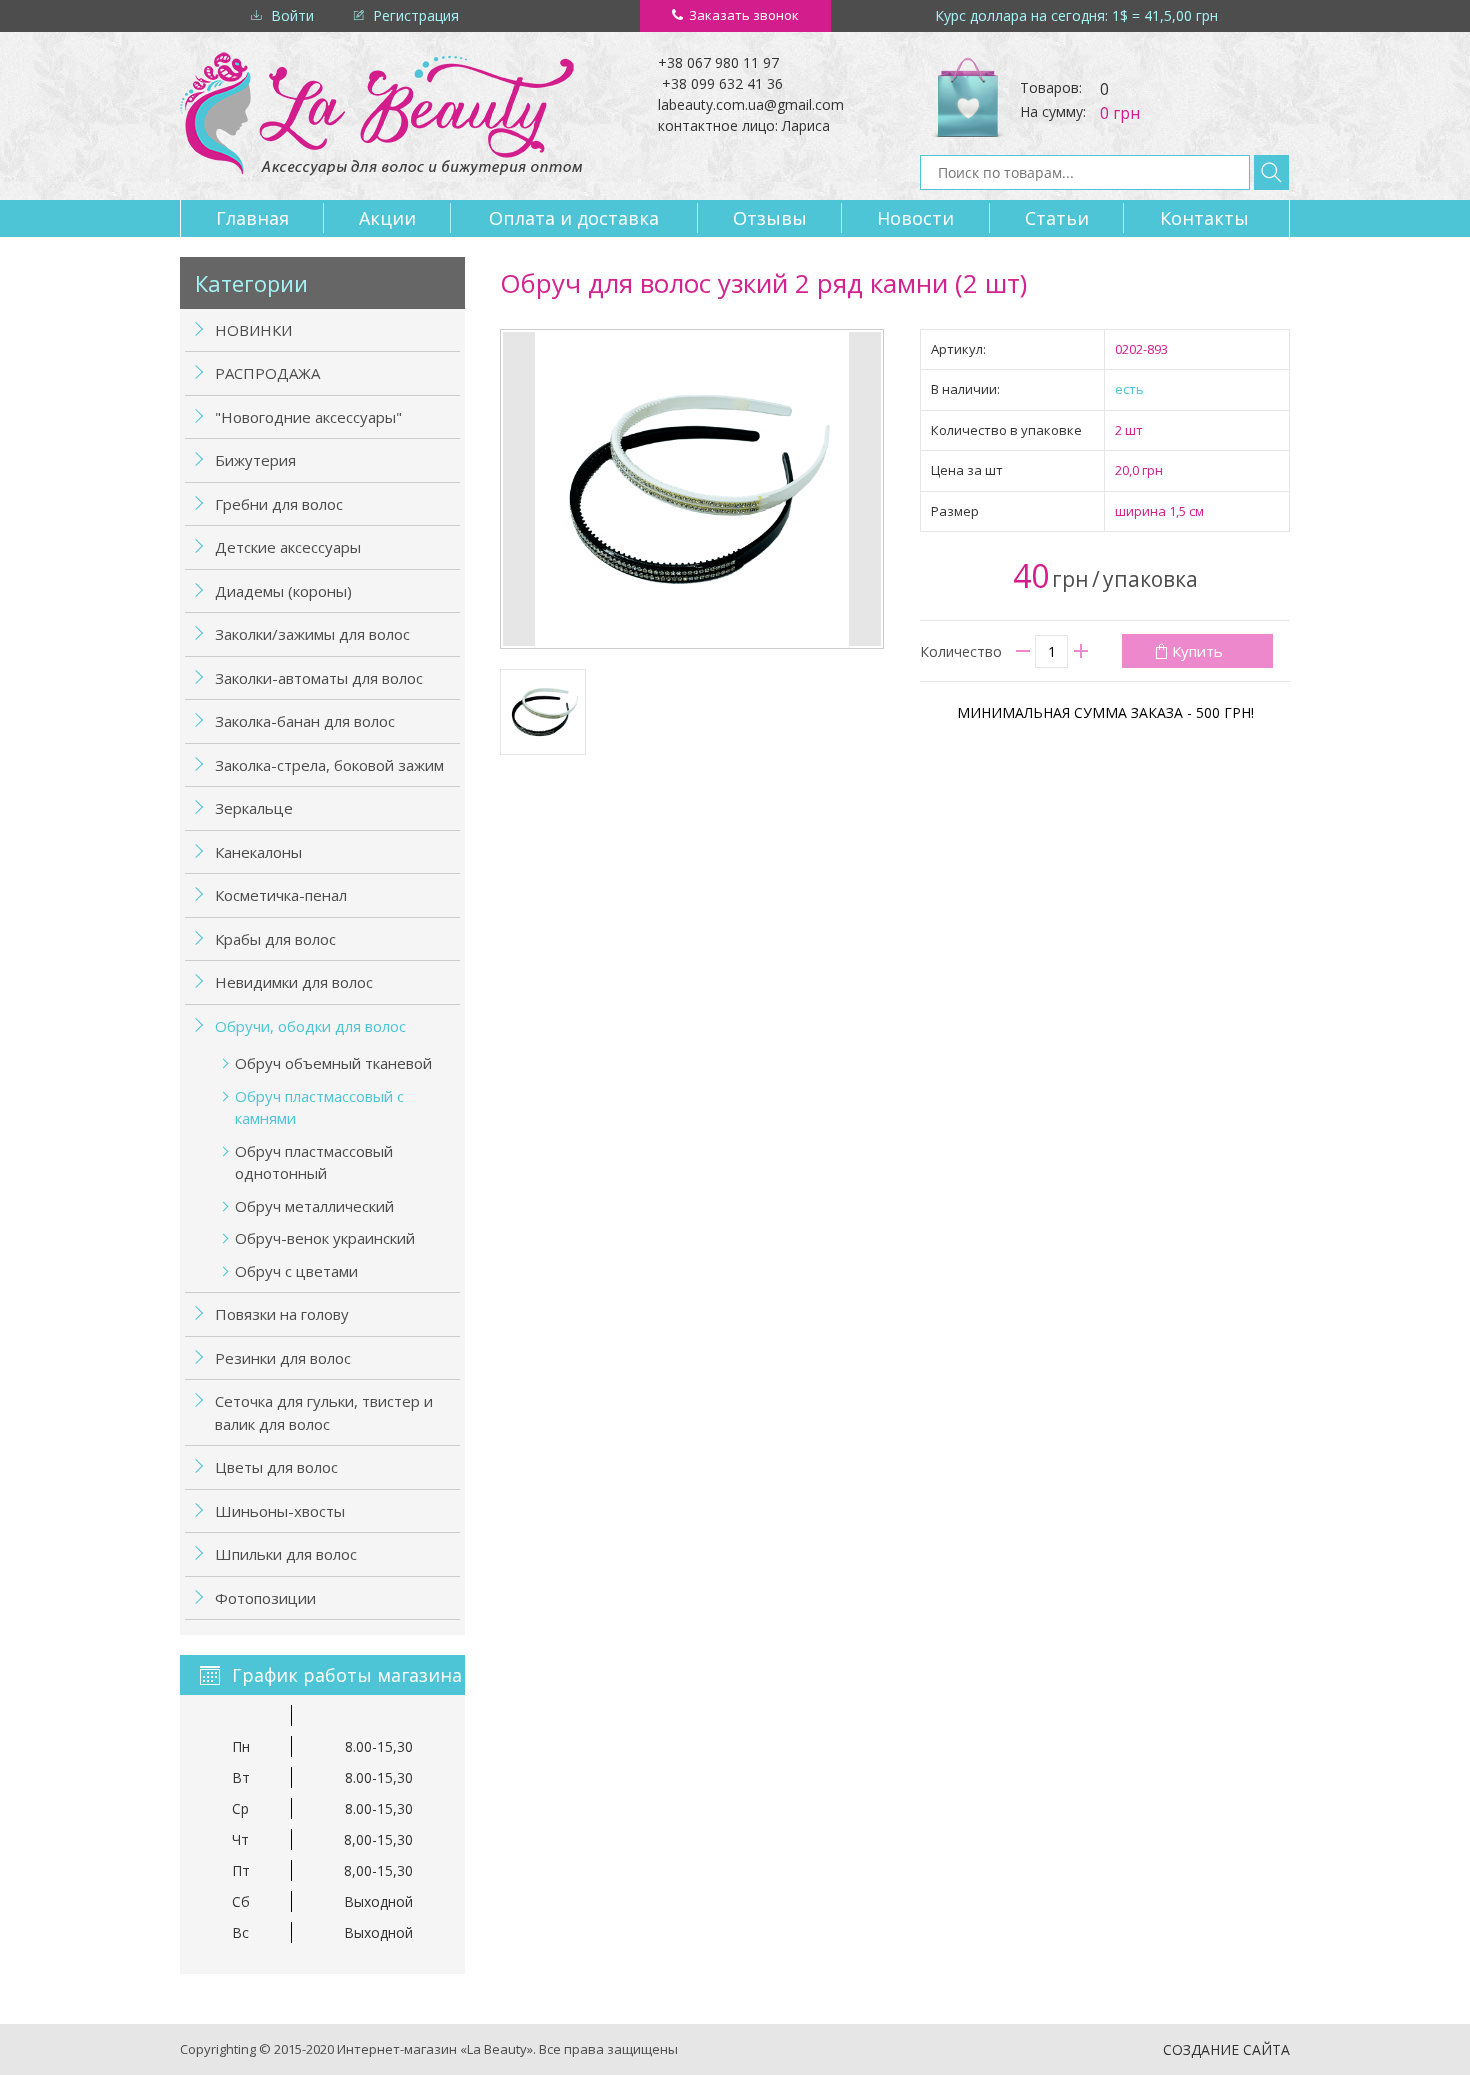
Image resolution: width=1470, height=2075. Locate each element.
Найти (1271, 172)
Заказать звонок (744, 15)
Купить (1197, 651)
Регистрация (416, 15)
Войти (292, 15)
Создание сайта (1226, 2049)
